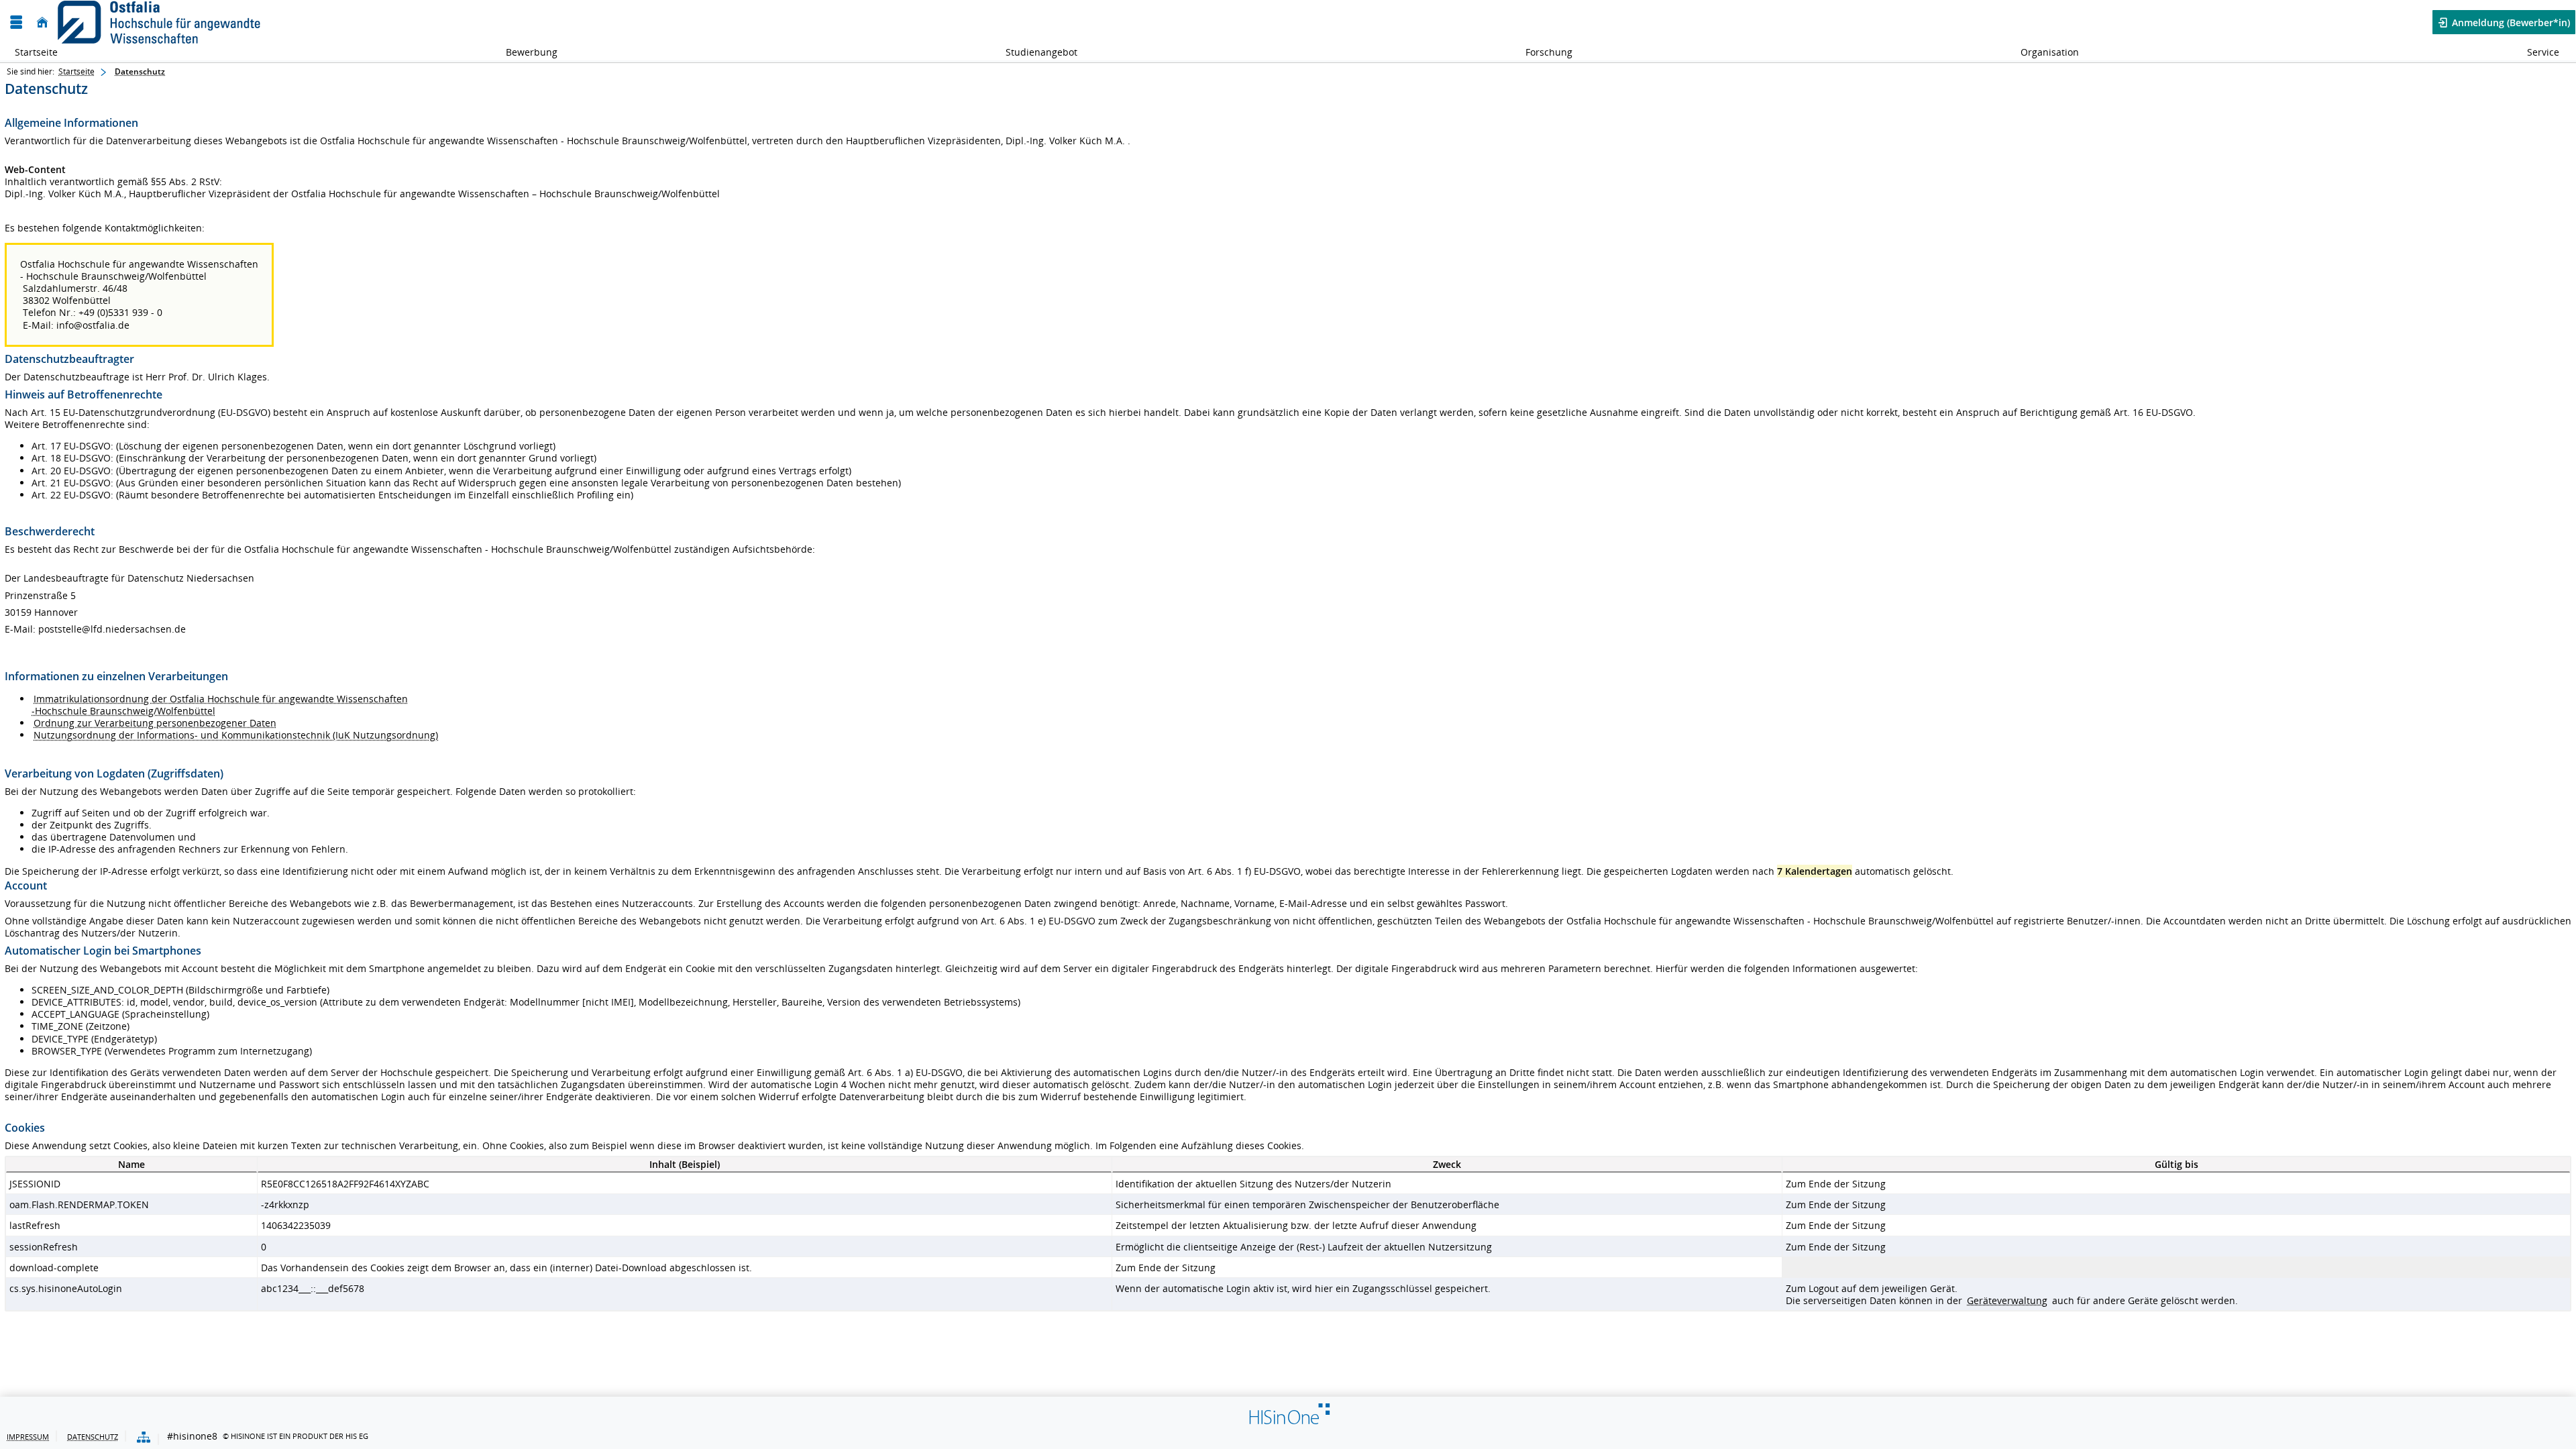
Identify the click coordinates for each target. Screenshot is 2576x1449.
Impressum (28, 1437)
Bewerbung (524, 52)
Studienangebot (1034, 52)
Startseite (36, 52)
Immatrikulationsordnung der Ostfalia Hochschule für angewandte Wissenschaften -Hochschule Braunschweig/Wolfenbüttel (220, 705)
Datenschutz (140, 71)
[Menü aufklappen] (16, 22)
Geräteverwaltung (2007, 1300)
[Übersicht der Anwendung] (144, 1438)
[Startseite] (42, 22)
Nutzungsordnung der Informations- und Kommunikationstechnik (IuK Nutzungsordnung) (236, 735)
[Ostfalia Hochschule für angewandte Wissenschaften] (159, 22)
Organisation (2042, 52)
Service (2536, 52)
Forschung (1542, 52)
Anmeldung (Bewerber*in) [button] (2510, 22)
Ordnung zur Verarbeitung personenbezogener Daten (155, 723)
